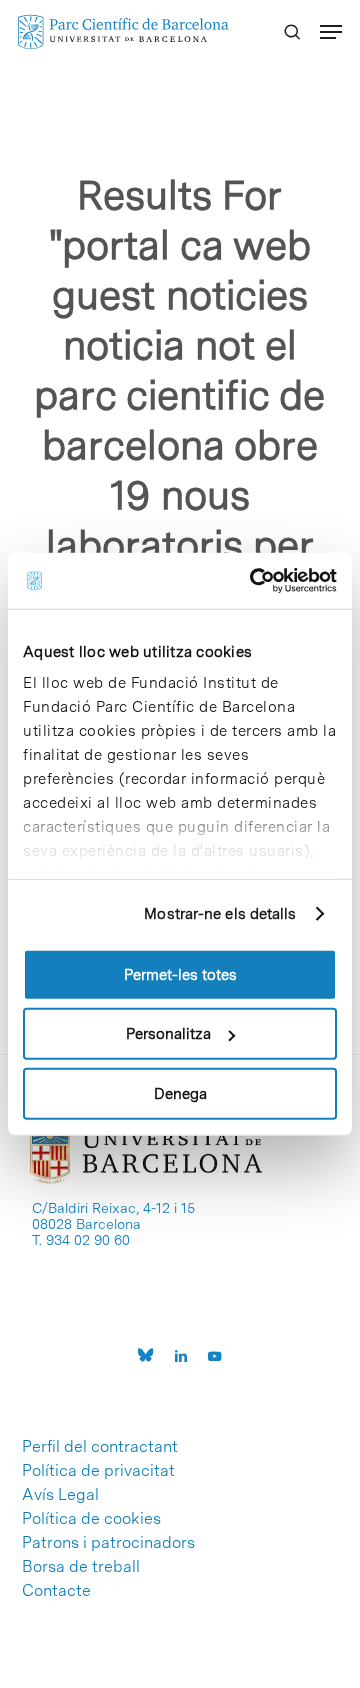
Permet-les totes (180, 974)
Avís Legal (60, 1495)
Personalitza (168, 1034)
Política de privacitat (98, 1471)
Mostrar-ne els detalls (220, 914)
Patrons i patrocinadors (108, 1543)
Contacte (56, 1591)
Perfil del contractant (100, 1447)
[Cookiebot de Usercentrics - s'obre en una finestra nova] (254, 581)
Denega (180, 1093)
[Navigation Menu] (331, 32)
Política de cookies (91, 1519)
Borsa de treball (81, 1567)
